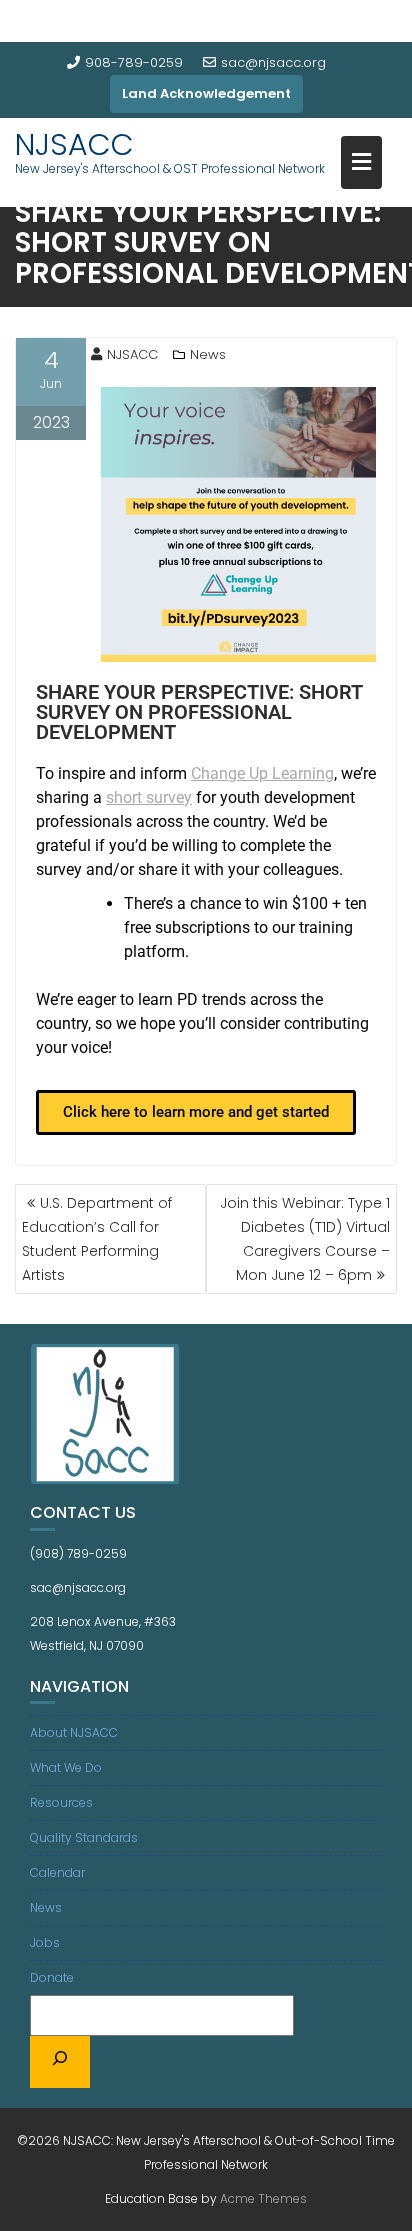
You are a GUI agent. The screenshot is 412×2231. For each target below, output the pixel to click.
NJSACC (74, 144)
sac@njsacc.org (273, 62)
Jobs (45, 1942)
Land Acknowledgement (206, 93)
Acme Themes (263, 2198)
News (208, 354)
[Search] (60, 2062)
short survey (149, 797)
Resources (61, 1802)
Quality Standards (84, 1837)
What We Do (66, 1767)
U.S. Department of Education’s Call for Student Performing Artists (97, 1239)
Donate (52, 1977)
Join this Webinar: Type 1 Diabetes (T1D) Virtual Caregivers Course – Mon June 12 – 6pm (305, 1239)
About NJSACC (74, 1732)
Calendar (57, 1872)
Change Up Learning (262, 773)
